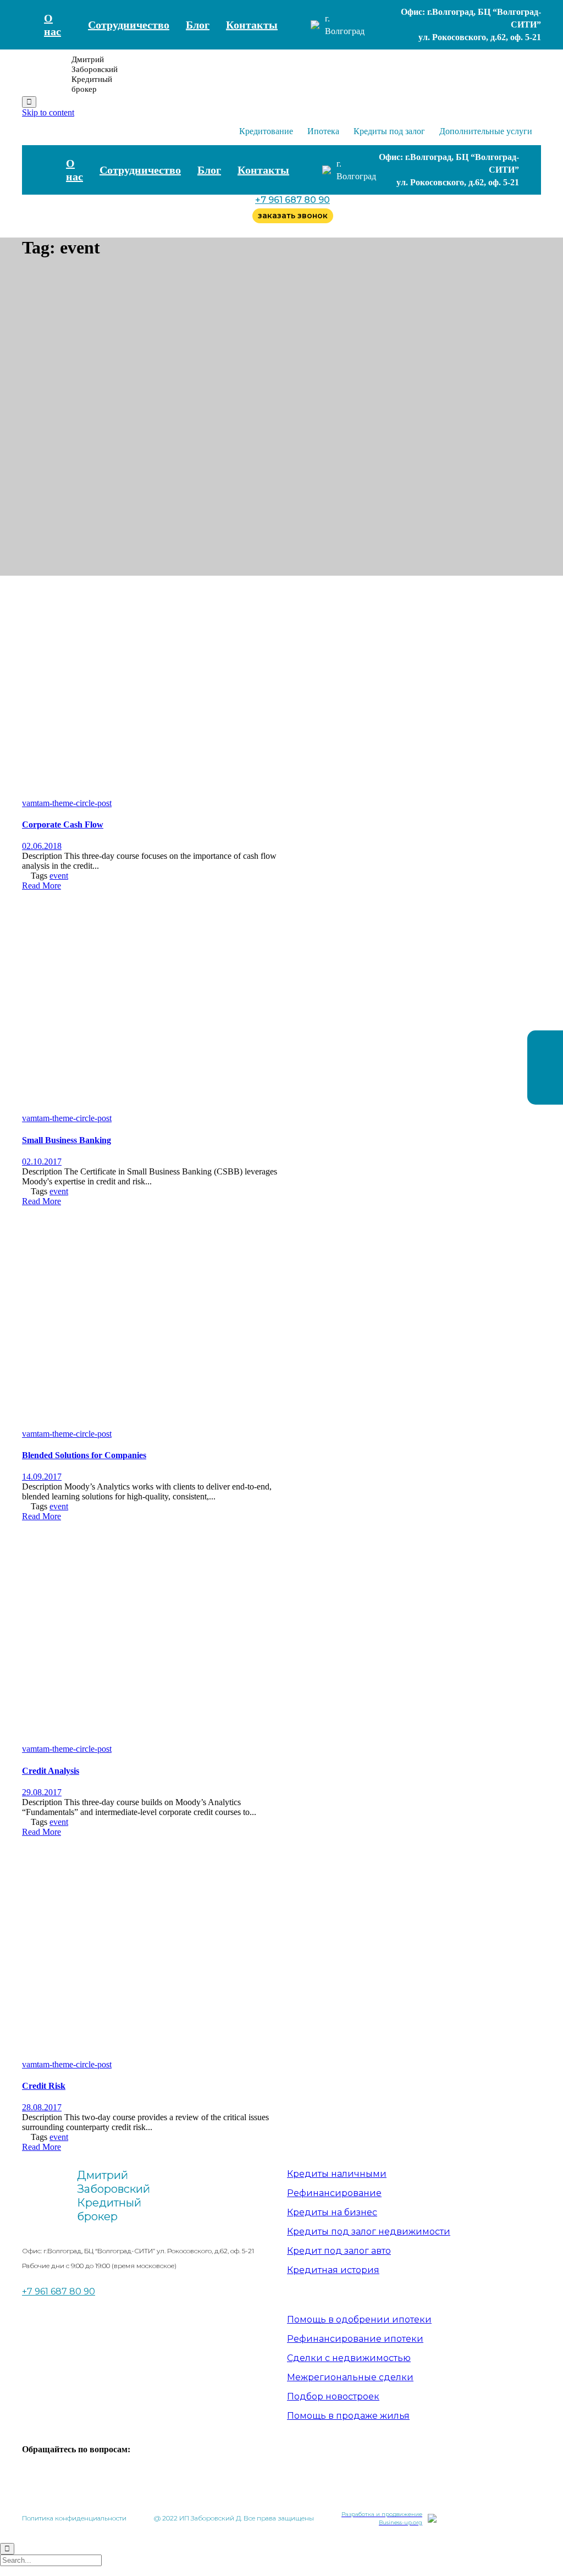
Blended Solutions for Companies (84, 1455)
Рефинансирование (334, 2193)
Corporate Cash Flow (63, 824)
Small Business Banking (67, 1140)
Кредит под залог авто (339, 2251)
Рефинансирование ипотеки (355, 2339)
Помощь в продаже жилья (348, 2416)
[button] (42, 886)
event (59, 876)
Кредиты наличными (337, 2174)
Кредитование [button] (266, 131)
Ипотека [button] (323, 131)
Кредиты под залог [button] (389, 131)
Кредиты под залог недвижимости (369, 2232)
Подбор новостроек (333, 2396)
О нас (53, 25)
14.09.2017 (42, 1477)
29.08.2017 (42, 1792)
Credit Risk (44, 2086)
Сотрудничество (129, 25)
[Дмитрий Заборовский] (44, 74)
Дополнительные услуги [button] (486, 131)
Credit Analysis (51, 1771)
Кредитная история (333, 2270)
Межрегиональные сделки (350, 2377)
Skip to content (48, 112)
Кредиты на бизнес (332, 2212)
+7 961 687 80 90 (292, 200)
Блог (198, 25)
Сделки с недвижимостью (349, 2358)
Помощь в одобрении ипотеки (359, 2319)
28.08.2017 (42, 2107)
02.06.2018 (42, 846)
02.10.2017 (42, 1162)
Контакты (252, 25)
